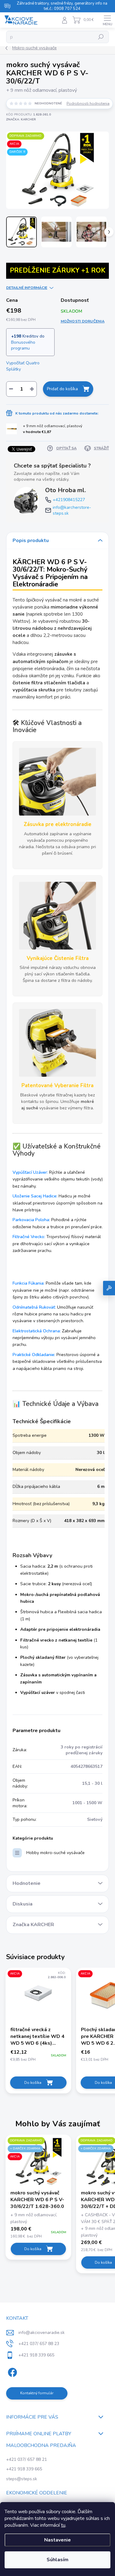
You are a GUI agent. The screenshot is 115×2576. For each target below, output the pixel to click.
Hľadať (101, 37)
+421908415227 (69, 500)
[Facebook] (11, 2371)
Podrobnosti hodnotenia (88, 103)
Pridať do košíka (62, 389)
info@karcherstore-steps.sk (72, 510)
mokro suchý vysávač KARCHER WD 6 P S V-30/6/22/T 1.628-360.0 (37, 2200)
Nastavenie (57, 2540)
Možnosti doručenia (83, 321)
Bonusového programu (23, 345)
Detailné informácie (27, 288)
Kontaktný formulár (37, 2393)
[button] (38, 2233)
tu (63, 2525)
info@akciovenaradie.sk (42, 2333)
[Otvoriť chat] (109, 1288)
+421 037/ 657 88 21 (27, 2459)
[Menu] (107, 20)
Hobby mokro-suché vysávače (56, 1853)
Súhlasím (57, 2560)
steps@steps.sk (22, 2479)
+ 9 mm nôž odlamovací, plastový (53, 429)
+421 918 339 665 (24, 2469)
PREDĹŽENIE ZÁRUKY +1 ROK (58, 270)
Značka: (21, 119)
